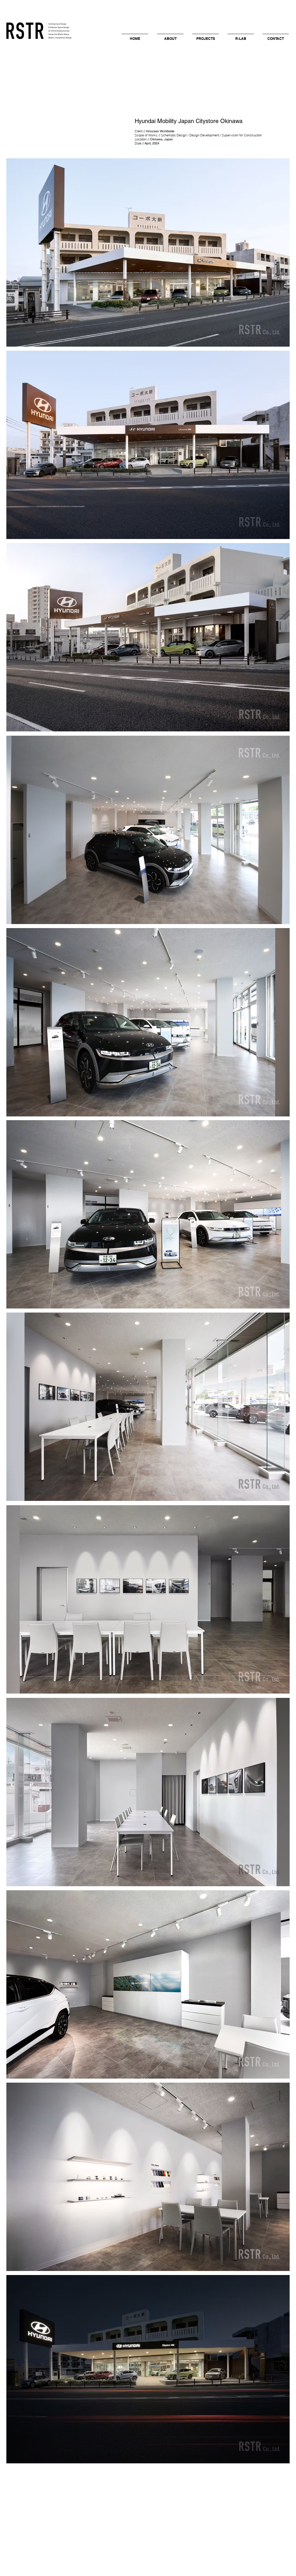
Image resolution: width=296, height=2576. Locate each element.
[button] (170, 36)
